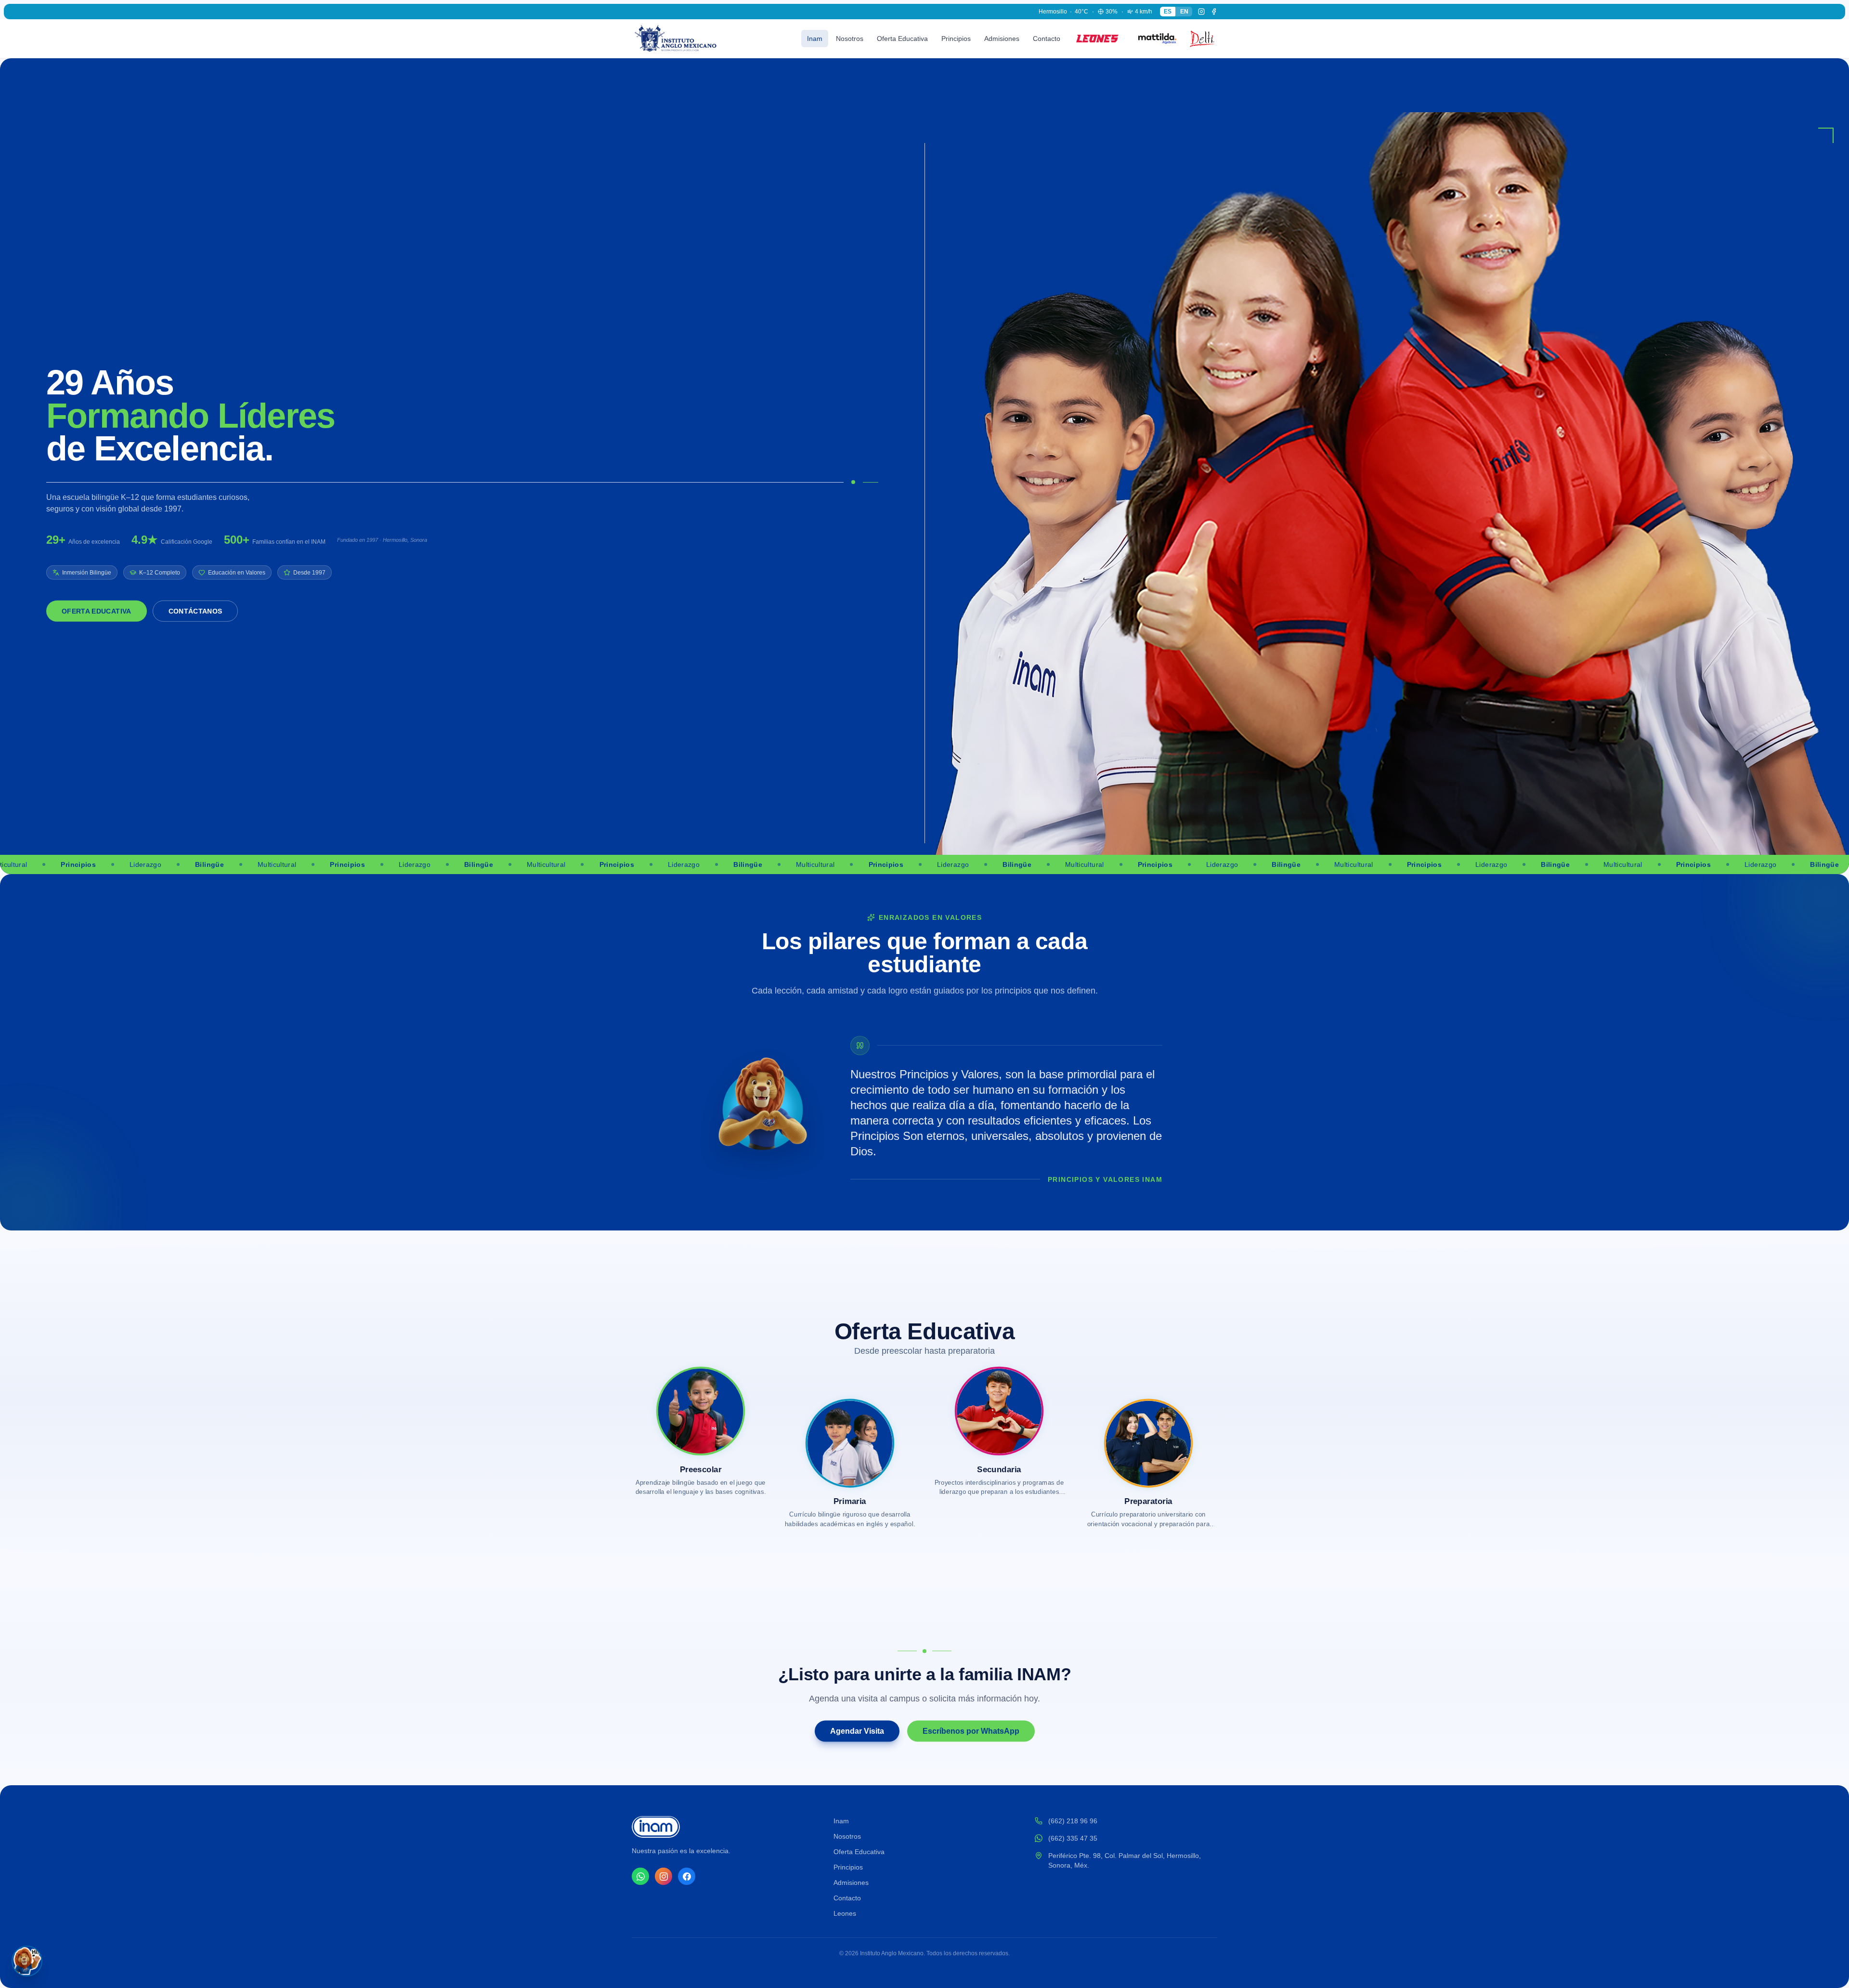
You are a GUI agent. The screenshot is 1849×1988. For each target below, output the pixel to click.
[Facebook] (1214, 12)
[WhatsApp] (640, 1876)
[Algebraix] (1154, 39)
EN (1184, 12)
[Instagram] (1201, 12)
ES (1168, 12)
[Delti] (1200, 39)
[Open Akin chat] (27, 1961)
